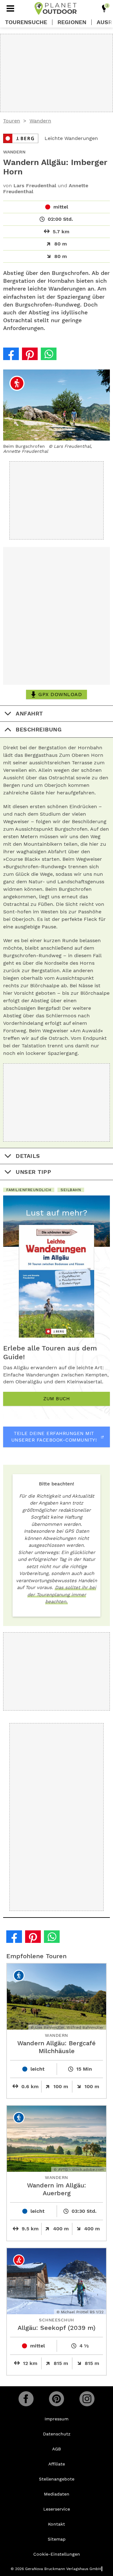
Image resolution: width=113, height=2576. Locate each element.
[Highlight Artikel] (104, 8)
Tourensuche (26, 22)
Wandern (40, 121)
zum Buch (56, 1399)
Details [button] (28, 1156)
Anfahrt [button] (29, 713)
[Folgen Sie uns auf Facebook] (26, 2399)
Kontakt (56, 2524)
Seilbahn (71, 1190)
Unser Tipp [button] (33, 1172)
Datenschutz (57, 2434)
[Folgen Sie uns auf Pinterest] (56, 2399)
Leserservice (57, 2509)
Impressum (56, 2419)
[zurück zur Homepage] (56, 8)
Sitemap (57, 2539)
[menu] (10, 8)
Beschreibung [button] (39, 729)
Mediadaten (57, 2494)
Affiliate (57, 2464)
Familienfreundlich (29, 1190)
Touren (12, 121)
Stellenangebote (57, 2479)
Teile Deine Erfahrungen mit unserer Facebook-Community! (54, 1437)
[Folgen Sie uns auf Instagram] (87, 2399)
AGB (56, 2449)
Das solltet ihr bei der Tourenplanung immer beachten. (62, 1595)
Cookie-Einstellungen (57, 2554)
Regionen (72, 22)
